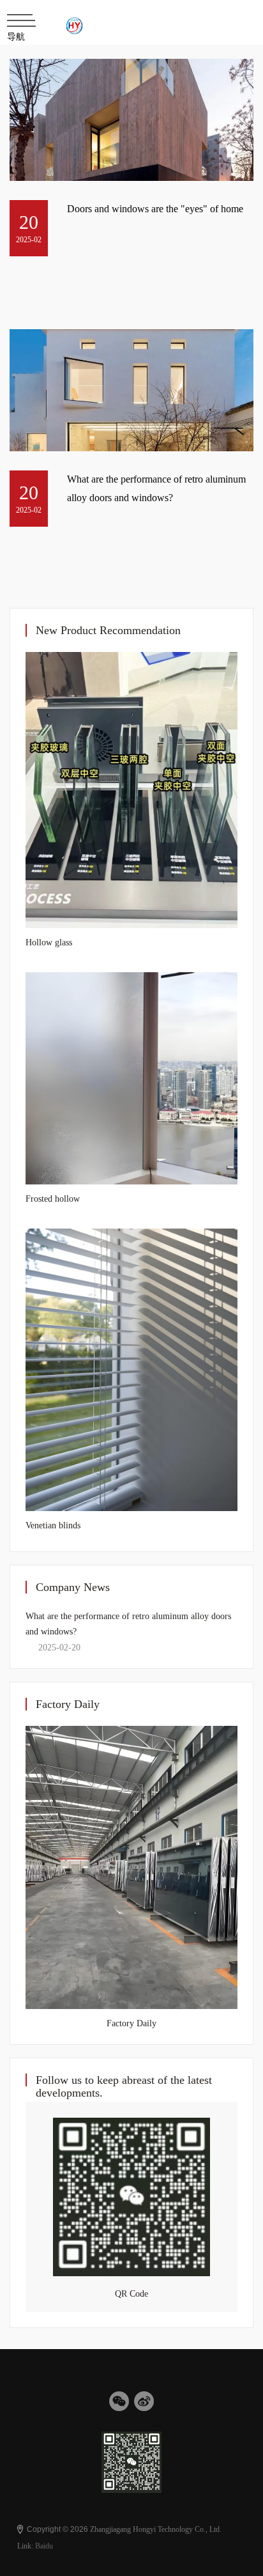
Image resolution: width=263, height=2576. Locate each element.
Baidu (44, 2546)
